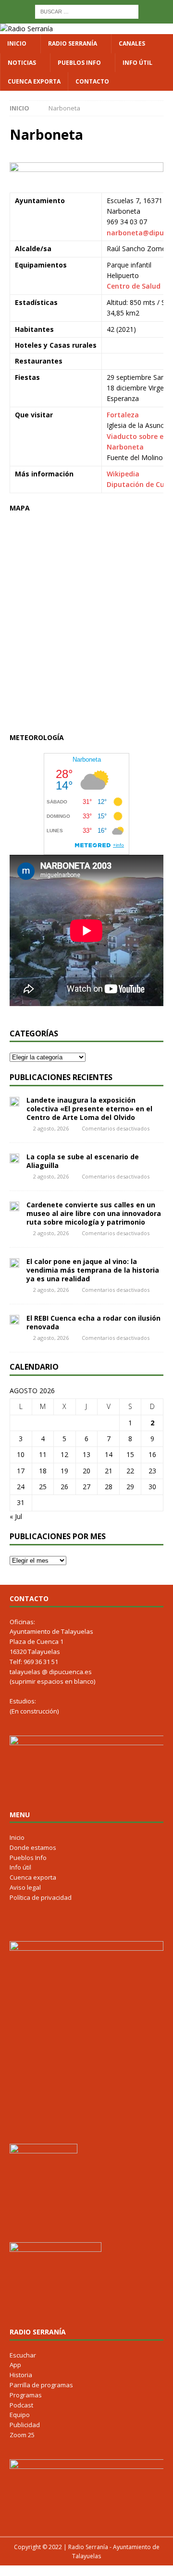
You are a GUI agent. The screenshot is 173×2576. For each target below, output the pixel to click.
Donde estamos (33, 1847)
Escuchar (23, 2355)
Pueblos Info (79, 63)
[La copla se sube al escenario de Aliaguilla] (14, 1158)
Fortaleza (123, 415)
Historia (21, 2375)
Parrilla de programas (41, 2385)
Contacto (92, 81)
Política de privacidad (41, 1897)
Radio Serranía (73, 43)
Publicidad (25, 2425)
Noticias (22, 63)
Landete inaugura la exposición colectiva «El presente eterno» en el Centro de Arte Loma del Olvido (89, 1109)
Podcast (21, 2405)
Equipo (20, 2415)
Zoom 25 (22, 2435)
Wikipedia (123, 474)
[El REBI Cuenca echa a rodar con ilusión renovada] (14, 1319)
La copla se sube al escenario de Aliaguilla (83, 1161)
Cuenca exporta (34, 81)
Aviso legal (25, 1887)
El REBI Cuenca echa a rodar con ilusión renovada (93, 1322)
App (15, 2365)
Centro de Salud (134, 286)
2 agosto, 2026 (51, 1128)
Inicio (17, 43)
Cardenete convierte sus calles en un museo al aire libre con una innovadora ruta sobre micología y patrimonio (94, 1213)
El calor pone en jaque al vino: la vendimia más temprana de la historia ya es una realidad (93, 1270)
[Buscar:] (87, 11)
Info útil (137, 63)
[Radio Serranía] (26, 29)
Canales (132, 43)
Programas (26, 2395)
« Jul (16, 1516)
